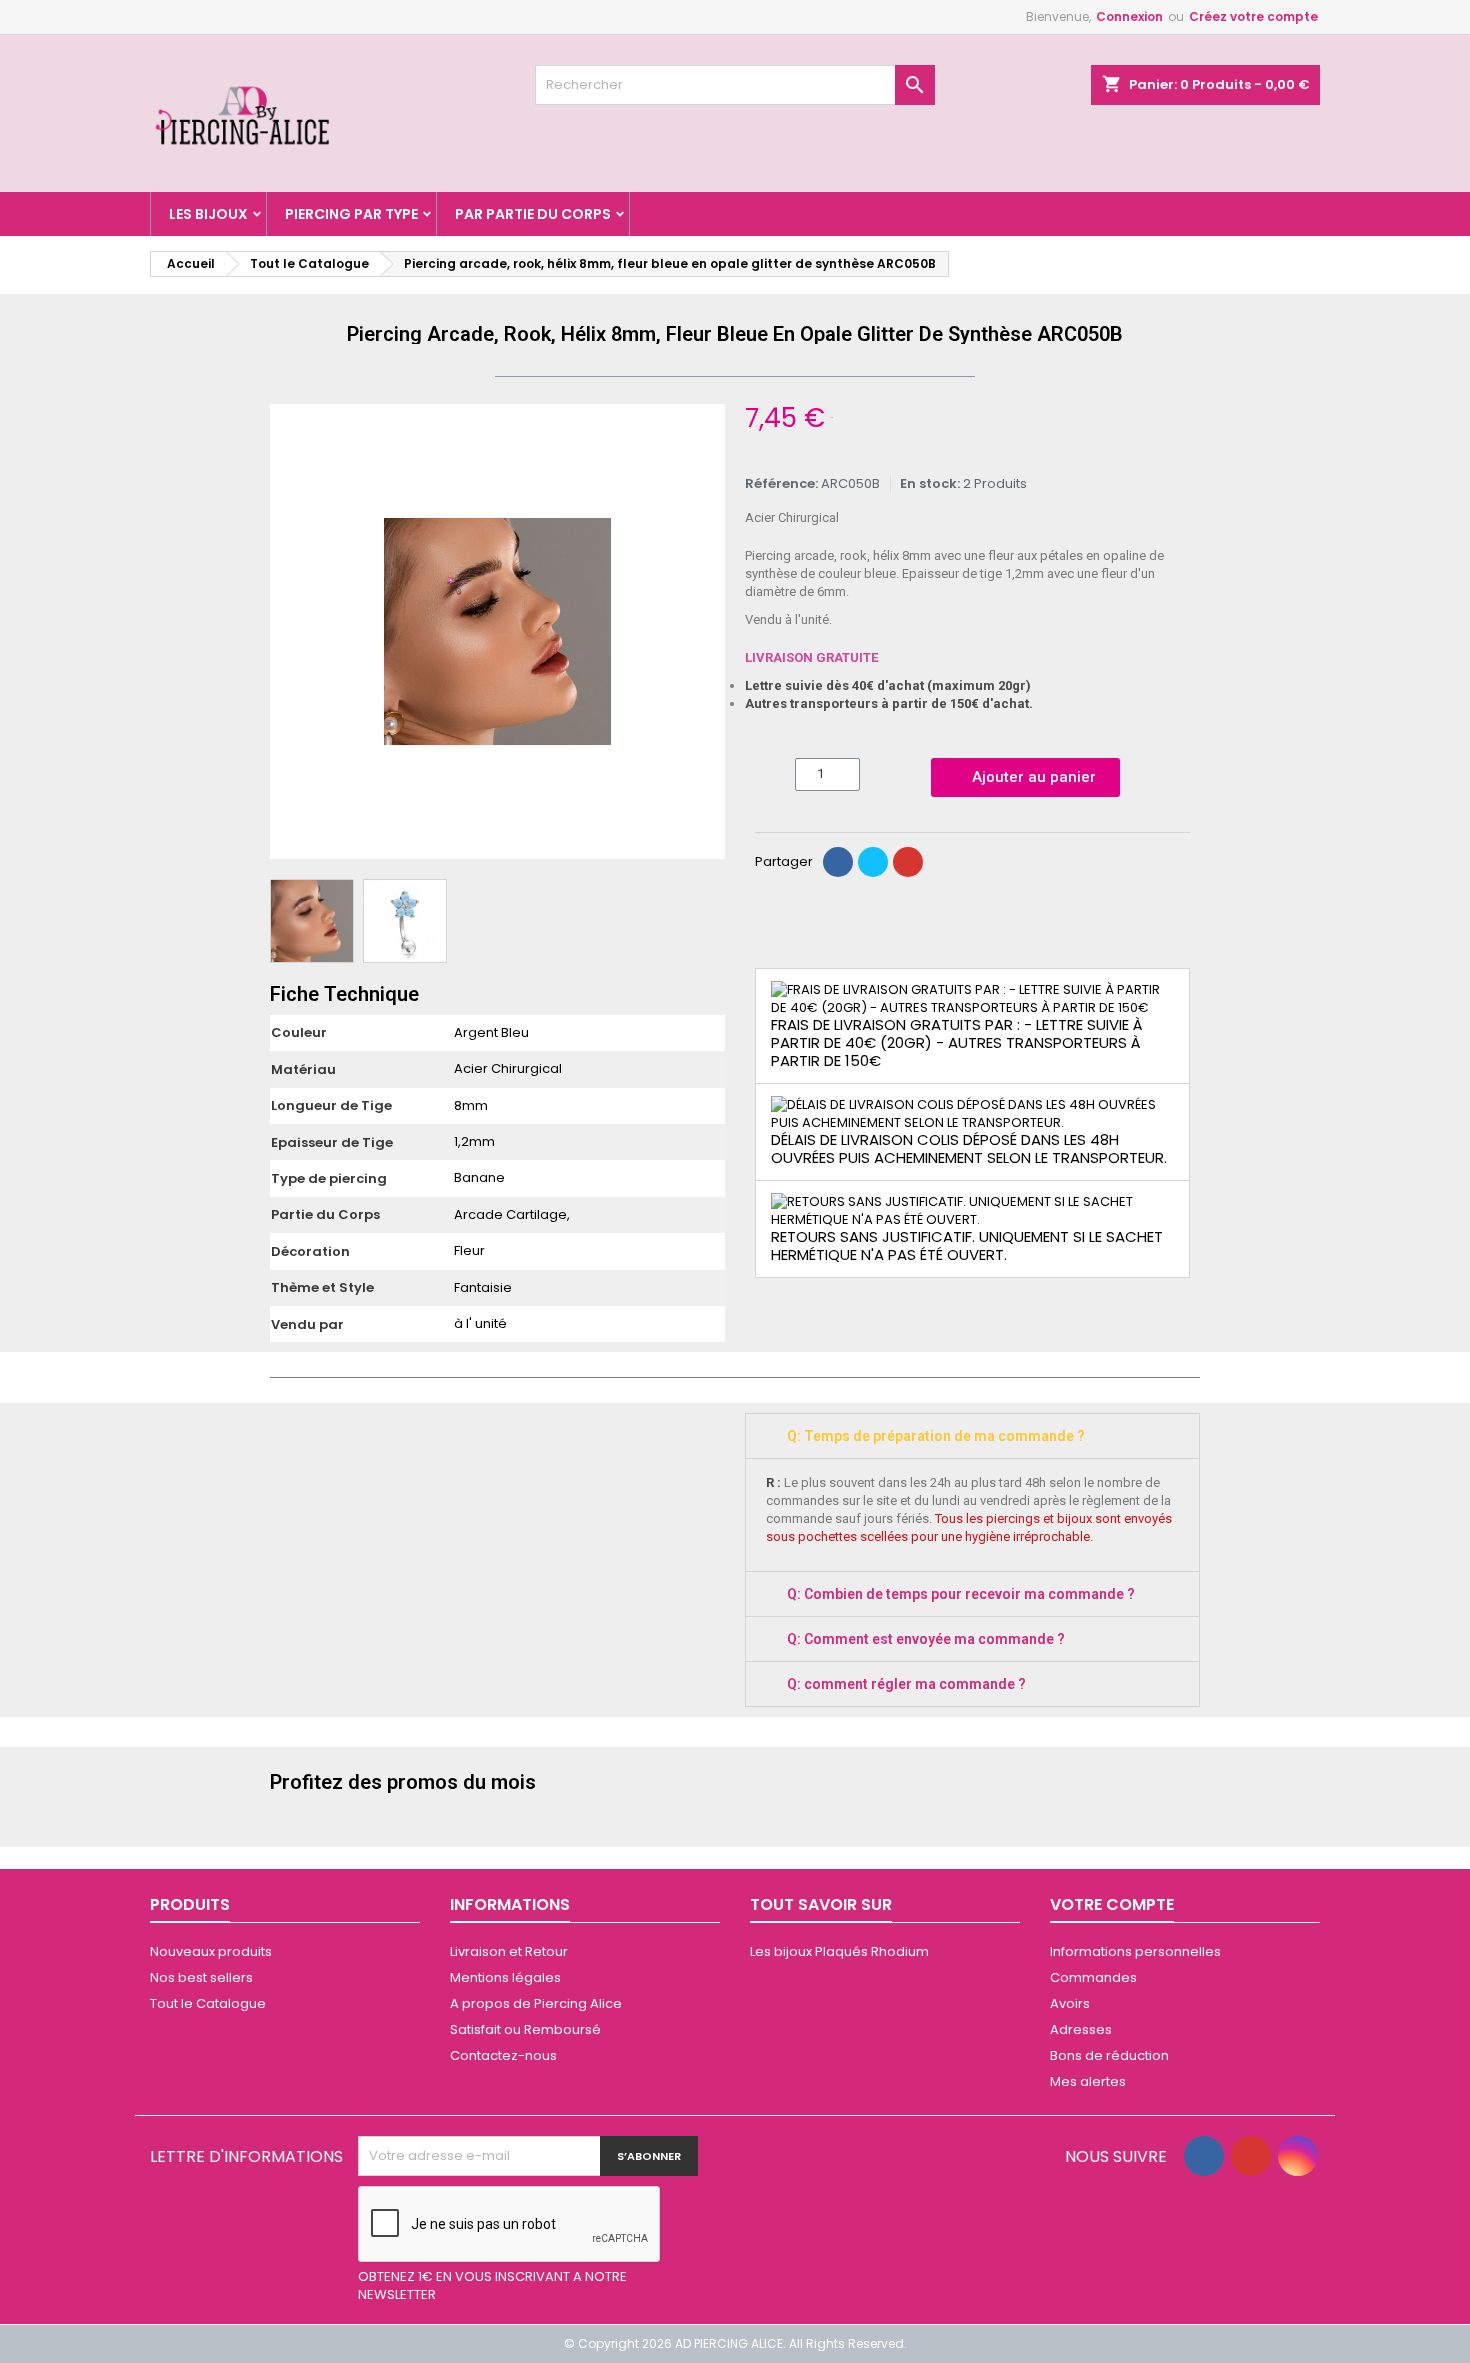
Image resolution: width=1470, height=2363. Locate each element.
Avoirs (1070, 2003)
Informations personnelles (1135, 1951)
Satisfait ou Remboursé (525, 2029)
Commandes (1093, 1977)
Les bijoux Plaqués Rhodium (839, 1951)
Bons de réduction (1109, 2055)
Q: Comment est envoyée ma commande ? (926, 1639)
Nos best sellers (201, 1977)
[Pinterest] (908, 862)
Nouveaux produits (211, 1951)
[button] (288, 632)
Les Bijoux (208, 214)
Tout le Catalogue (208, 2003)
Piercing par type (351, 214)
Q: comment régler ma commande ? (906, 1684)
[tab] (972, 1436)
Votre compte (1112, 1904)
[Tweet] (873, 862)
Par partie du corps (533, 214)
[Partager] (838, 862)
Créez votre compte (1253, 16)
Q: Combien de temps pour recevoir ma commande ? (961, 1594)
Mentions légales (505, 1977)
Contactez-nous (503, 2055)
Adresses (1081, 2029)
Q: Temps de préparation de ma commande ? (936, 1436)
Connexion (1129, 16)
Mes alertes (1088, 2081)
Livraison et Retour (509, 1951)
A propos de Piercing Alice (536, 2003)
